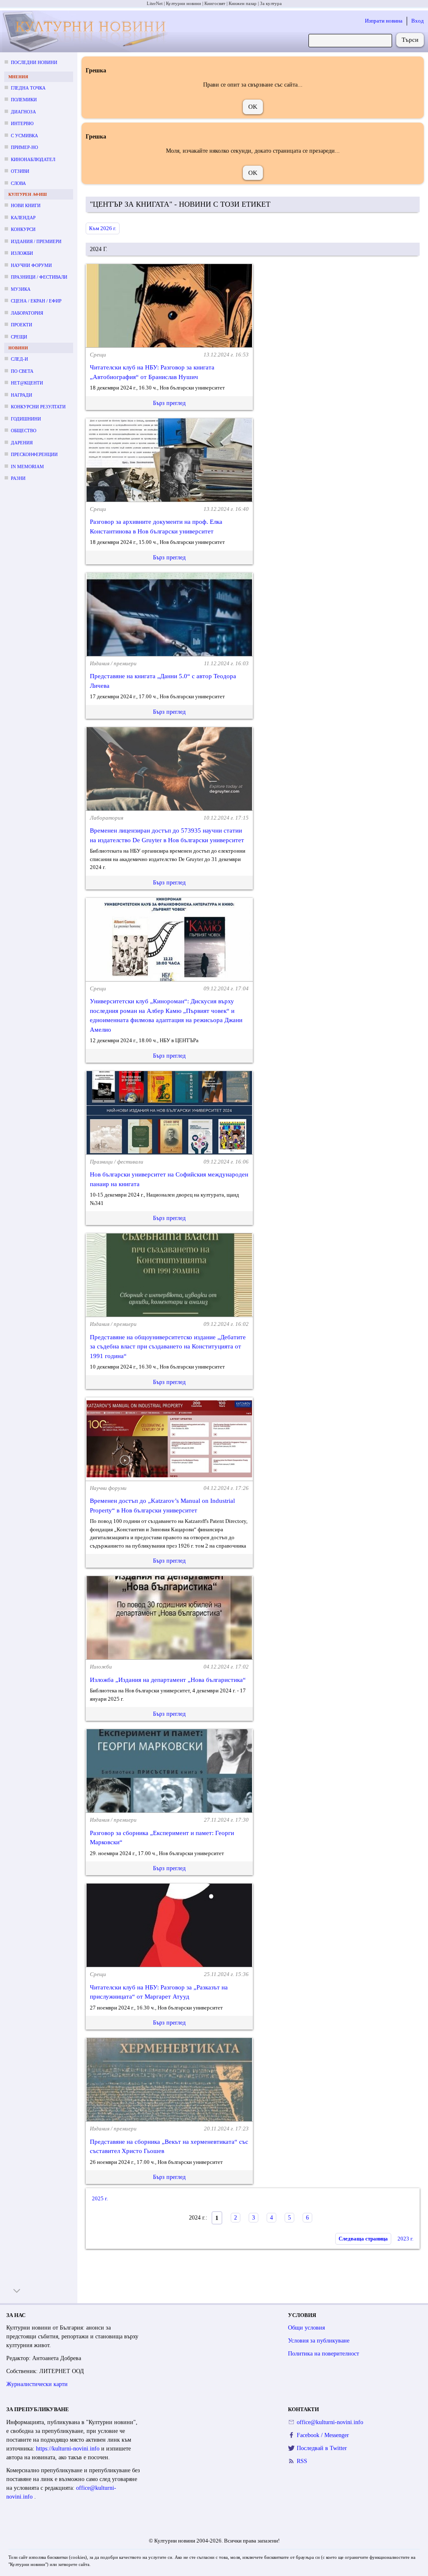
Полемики (24, 100)
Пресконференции (34, 454)
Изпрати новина (384, 21)
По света (22, 371)
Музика (21, 289)
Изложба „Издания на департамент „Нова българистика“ (168, 1680)
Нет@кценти (27, 383)
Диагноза (23, 112)
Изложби (22, 253)
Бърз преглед (169, 403)
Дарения (22, 443)
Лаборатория (27, 313)
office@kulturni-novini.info (330, 2422)
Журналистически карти (37, 2384)
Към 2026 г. (103, 228)
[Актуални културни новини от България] (86, 32)
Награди (22, 395)
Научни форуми (31, 265)
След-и (19, 359)
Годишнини (26, 419)
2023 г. (405, 2239)
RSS (302, 2461)
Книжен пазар (243, 3)
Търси (410, 40)
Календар (23, 218)
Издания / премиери (36, 241)
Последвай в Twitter (322, 2448)
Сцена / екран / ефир (36, 301)
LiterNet (155, 3)
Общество (24, 431)
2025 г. (100, 2198)
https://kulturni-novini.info (69, 2449)
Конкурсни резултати (38, 407)
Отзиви (20, 171)
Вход (418, 21)
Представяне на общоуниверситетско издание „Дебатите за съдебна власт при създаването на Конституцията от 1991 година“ (168, 1347)
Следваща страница (363, 2239)
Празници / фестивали (39, 277)
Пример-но (24, 147)
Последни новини (34, 62)
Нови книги (26, 205)
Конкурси (23, 229)
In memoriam (27, 466)
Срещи (19, 337)
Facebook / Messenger (323, 2435)
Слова (18, 183)
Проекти (22, 325)
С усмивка (24, 136)
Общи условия (306, 2328)
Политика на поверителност (324, 2354)
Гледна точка (28, 88)
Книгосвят (215, 3)
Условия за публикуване (319, 2341)
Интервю (22, 123)
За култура (271, 3)
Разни (18, 478)
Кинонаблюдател (33, 159)
